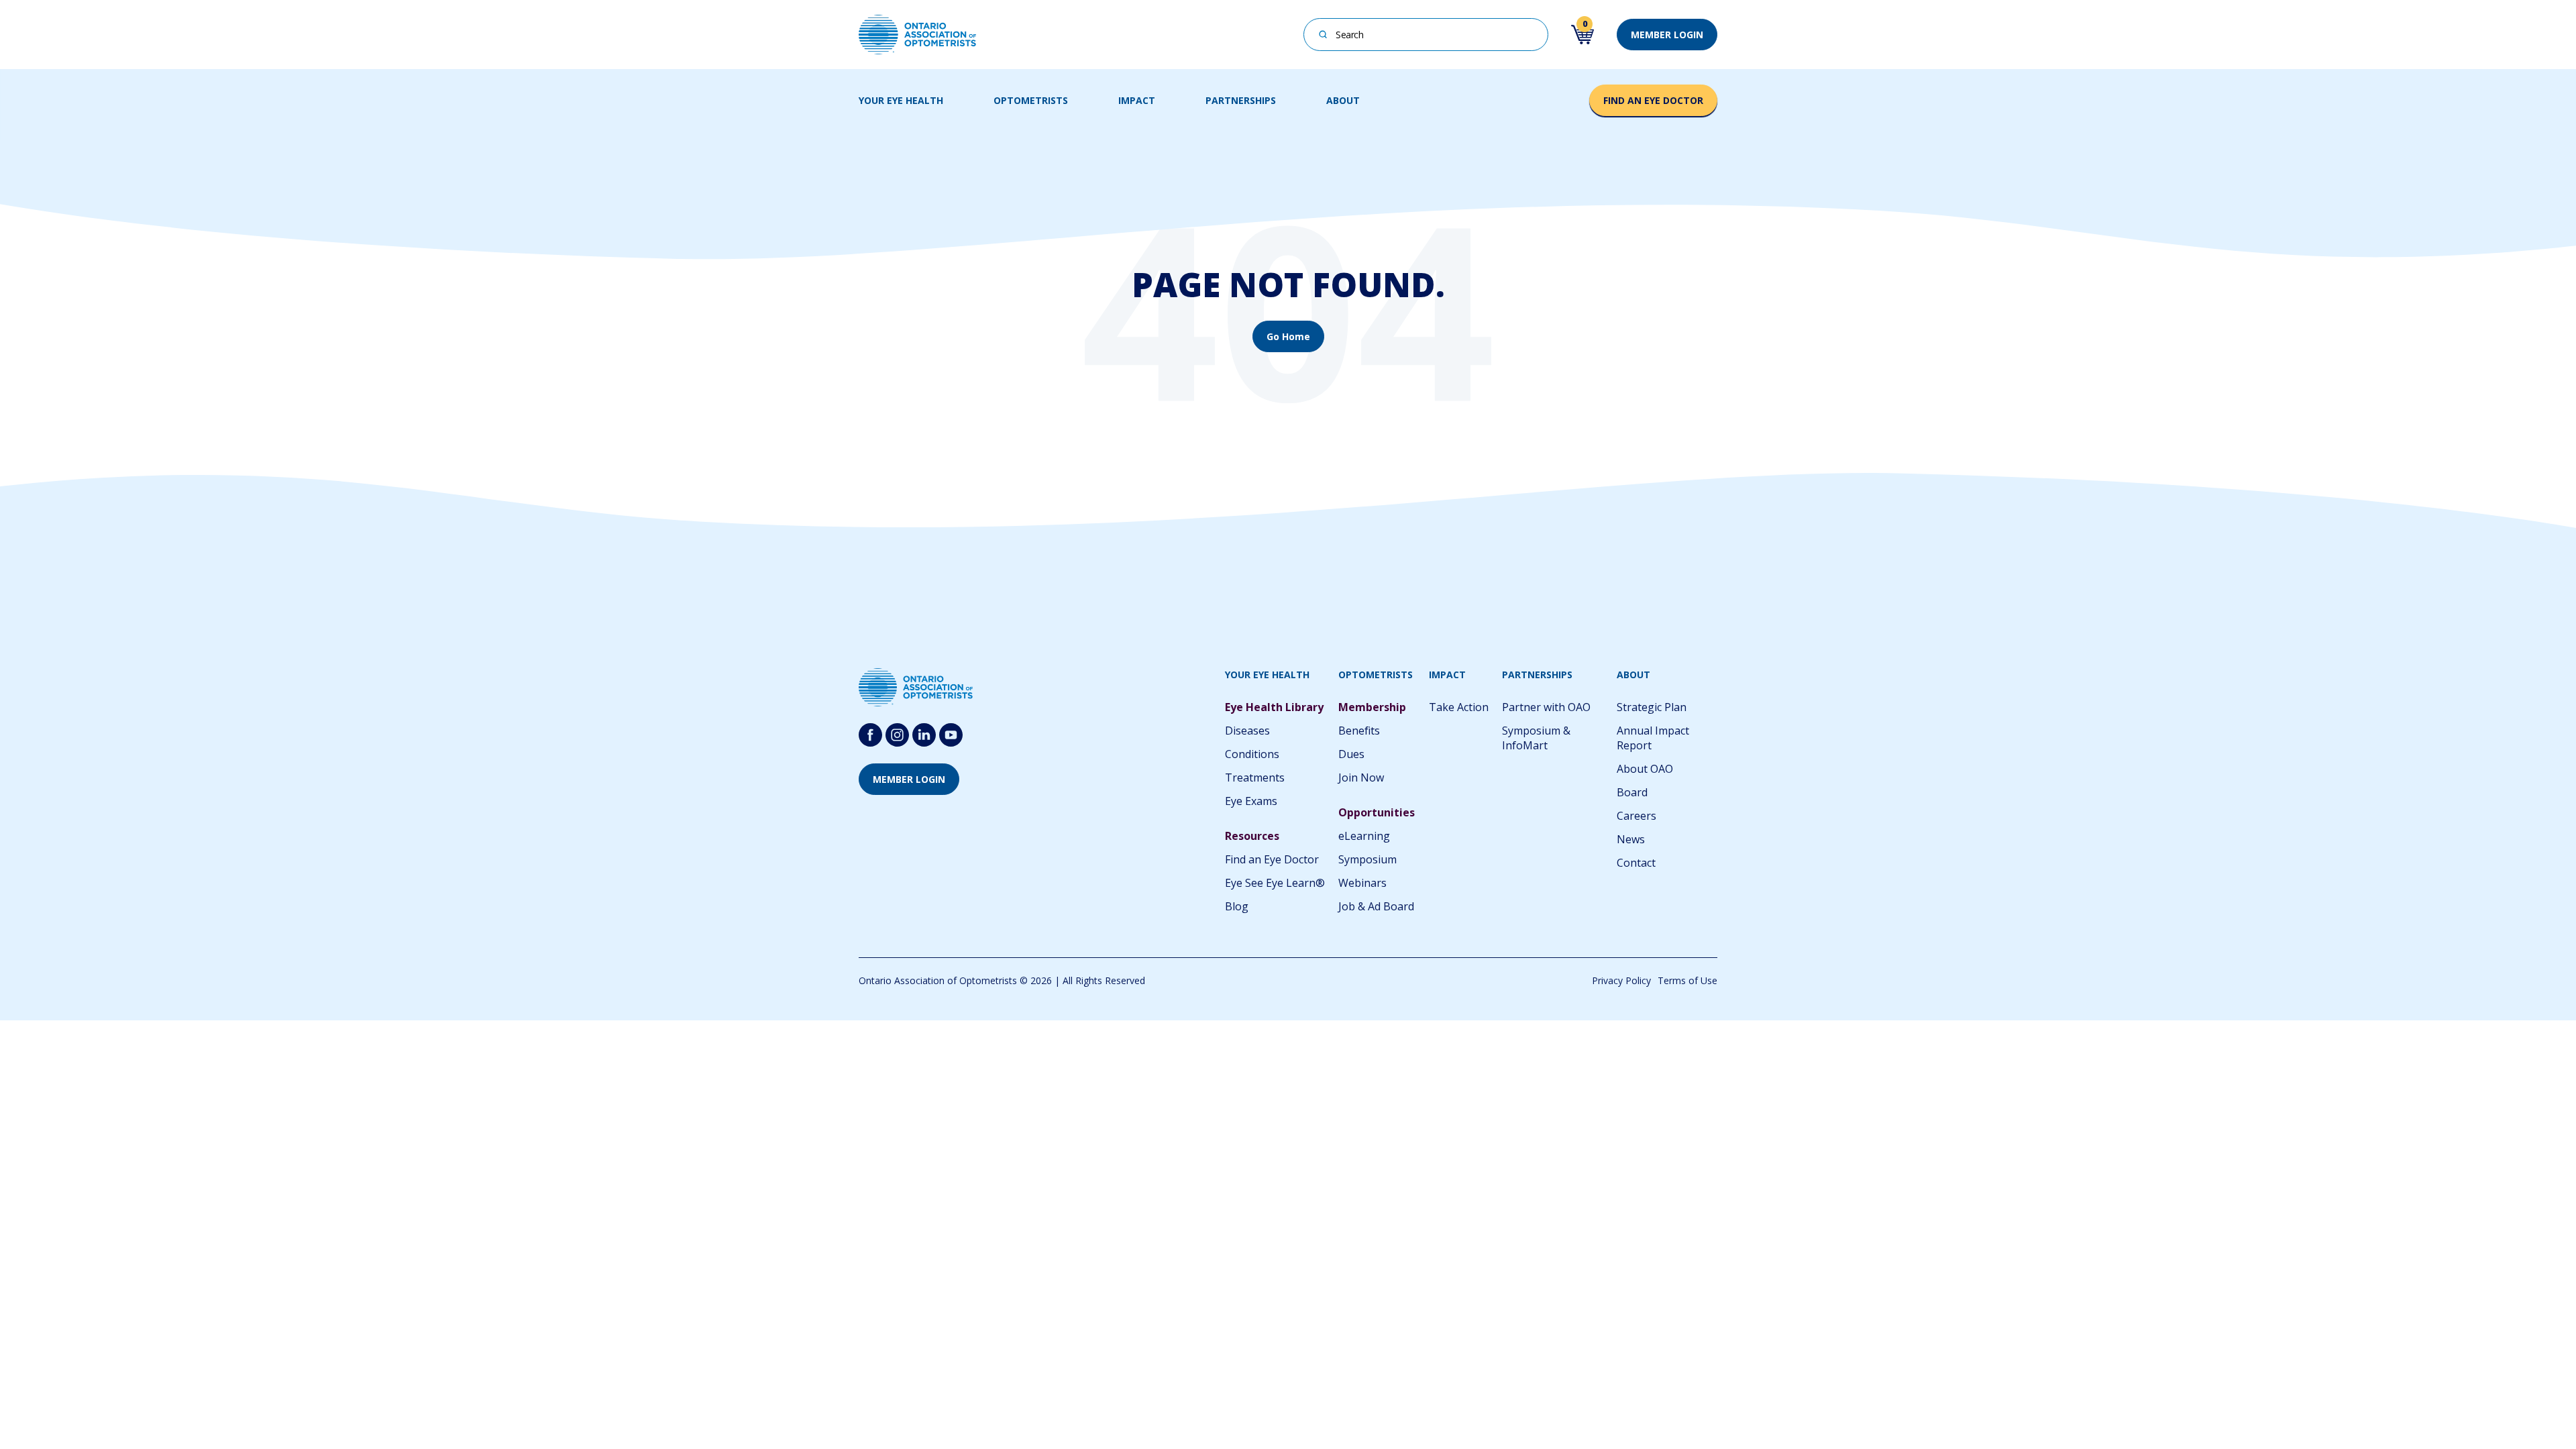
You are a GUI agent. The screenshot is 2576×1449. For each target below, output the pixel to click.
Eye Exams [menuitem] (1251, 801)
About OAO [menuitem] (1645, 769)
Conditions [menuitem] (1252, 754)
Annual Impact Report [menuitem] (1653, 738)
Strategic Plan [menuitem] (1652, 707)
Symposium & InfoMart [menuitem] (1536, 738)
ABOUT (1343, 100)
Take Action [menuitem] (1459, 707)
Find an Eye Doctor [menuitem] (1272, 859)
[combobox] (1426, 35)
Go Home (1288, 336)
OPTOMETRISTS (1031, 100)
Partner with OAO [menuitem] (1546, 707)
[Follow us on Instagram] (897, 735)
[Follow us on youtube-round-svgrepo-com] (951, 735)
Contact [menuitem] (1636, 863)
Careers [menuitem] (1636, 816)
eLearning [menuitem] (1364, 836)
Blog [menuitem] (1237, 906)
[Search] (1323, 33)
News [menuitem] (1631, 839)
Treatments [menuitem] (1255, 777)
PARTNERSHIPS (1241, 100)
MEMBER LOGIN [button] (1667, 35)
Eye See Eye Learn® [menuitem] (1275, 883)
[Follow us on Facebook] (870, 735)
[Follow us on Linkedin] (924, 735)
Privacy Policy (1621, 980)
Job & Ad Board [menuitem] (1376, 906)
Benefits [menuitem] (1359, 731)
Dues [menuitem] (1351, 754)
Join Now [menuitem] (1361, 777)
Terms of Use (1687, 980)
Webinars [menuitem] (1362, 883)
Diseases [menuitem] (1247, 731)
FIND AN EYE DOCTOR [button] (1653, 100)
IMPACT (1137, 100)
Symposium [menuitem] (1367, 859)
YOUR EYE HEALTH (901, 100)
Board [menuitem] (1632, 792)
